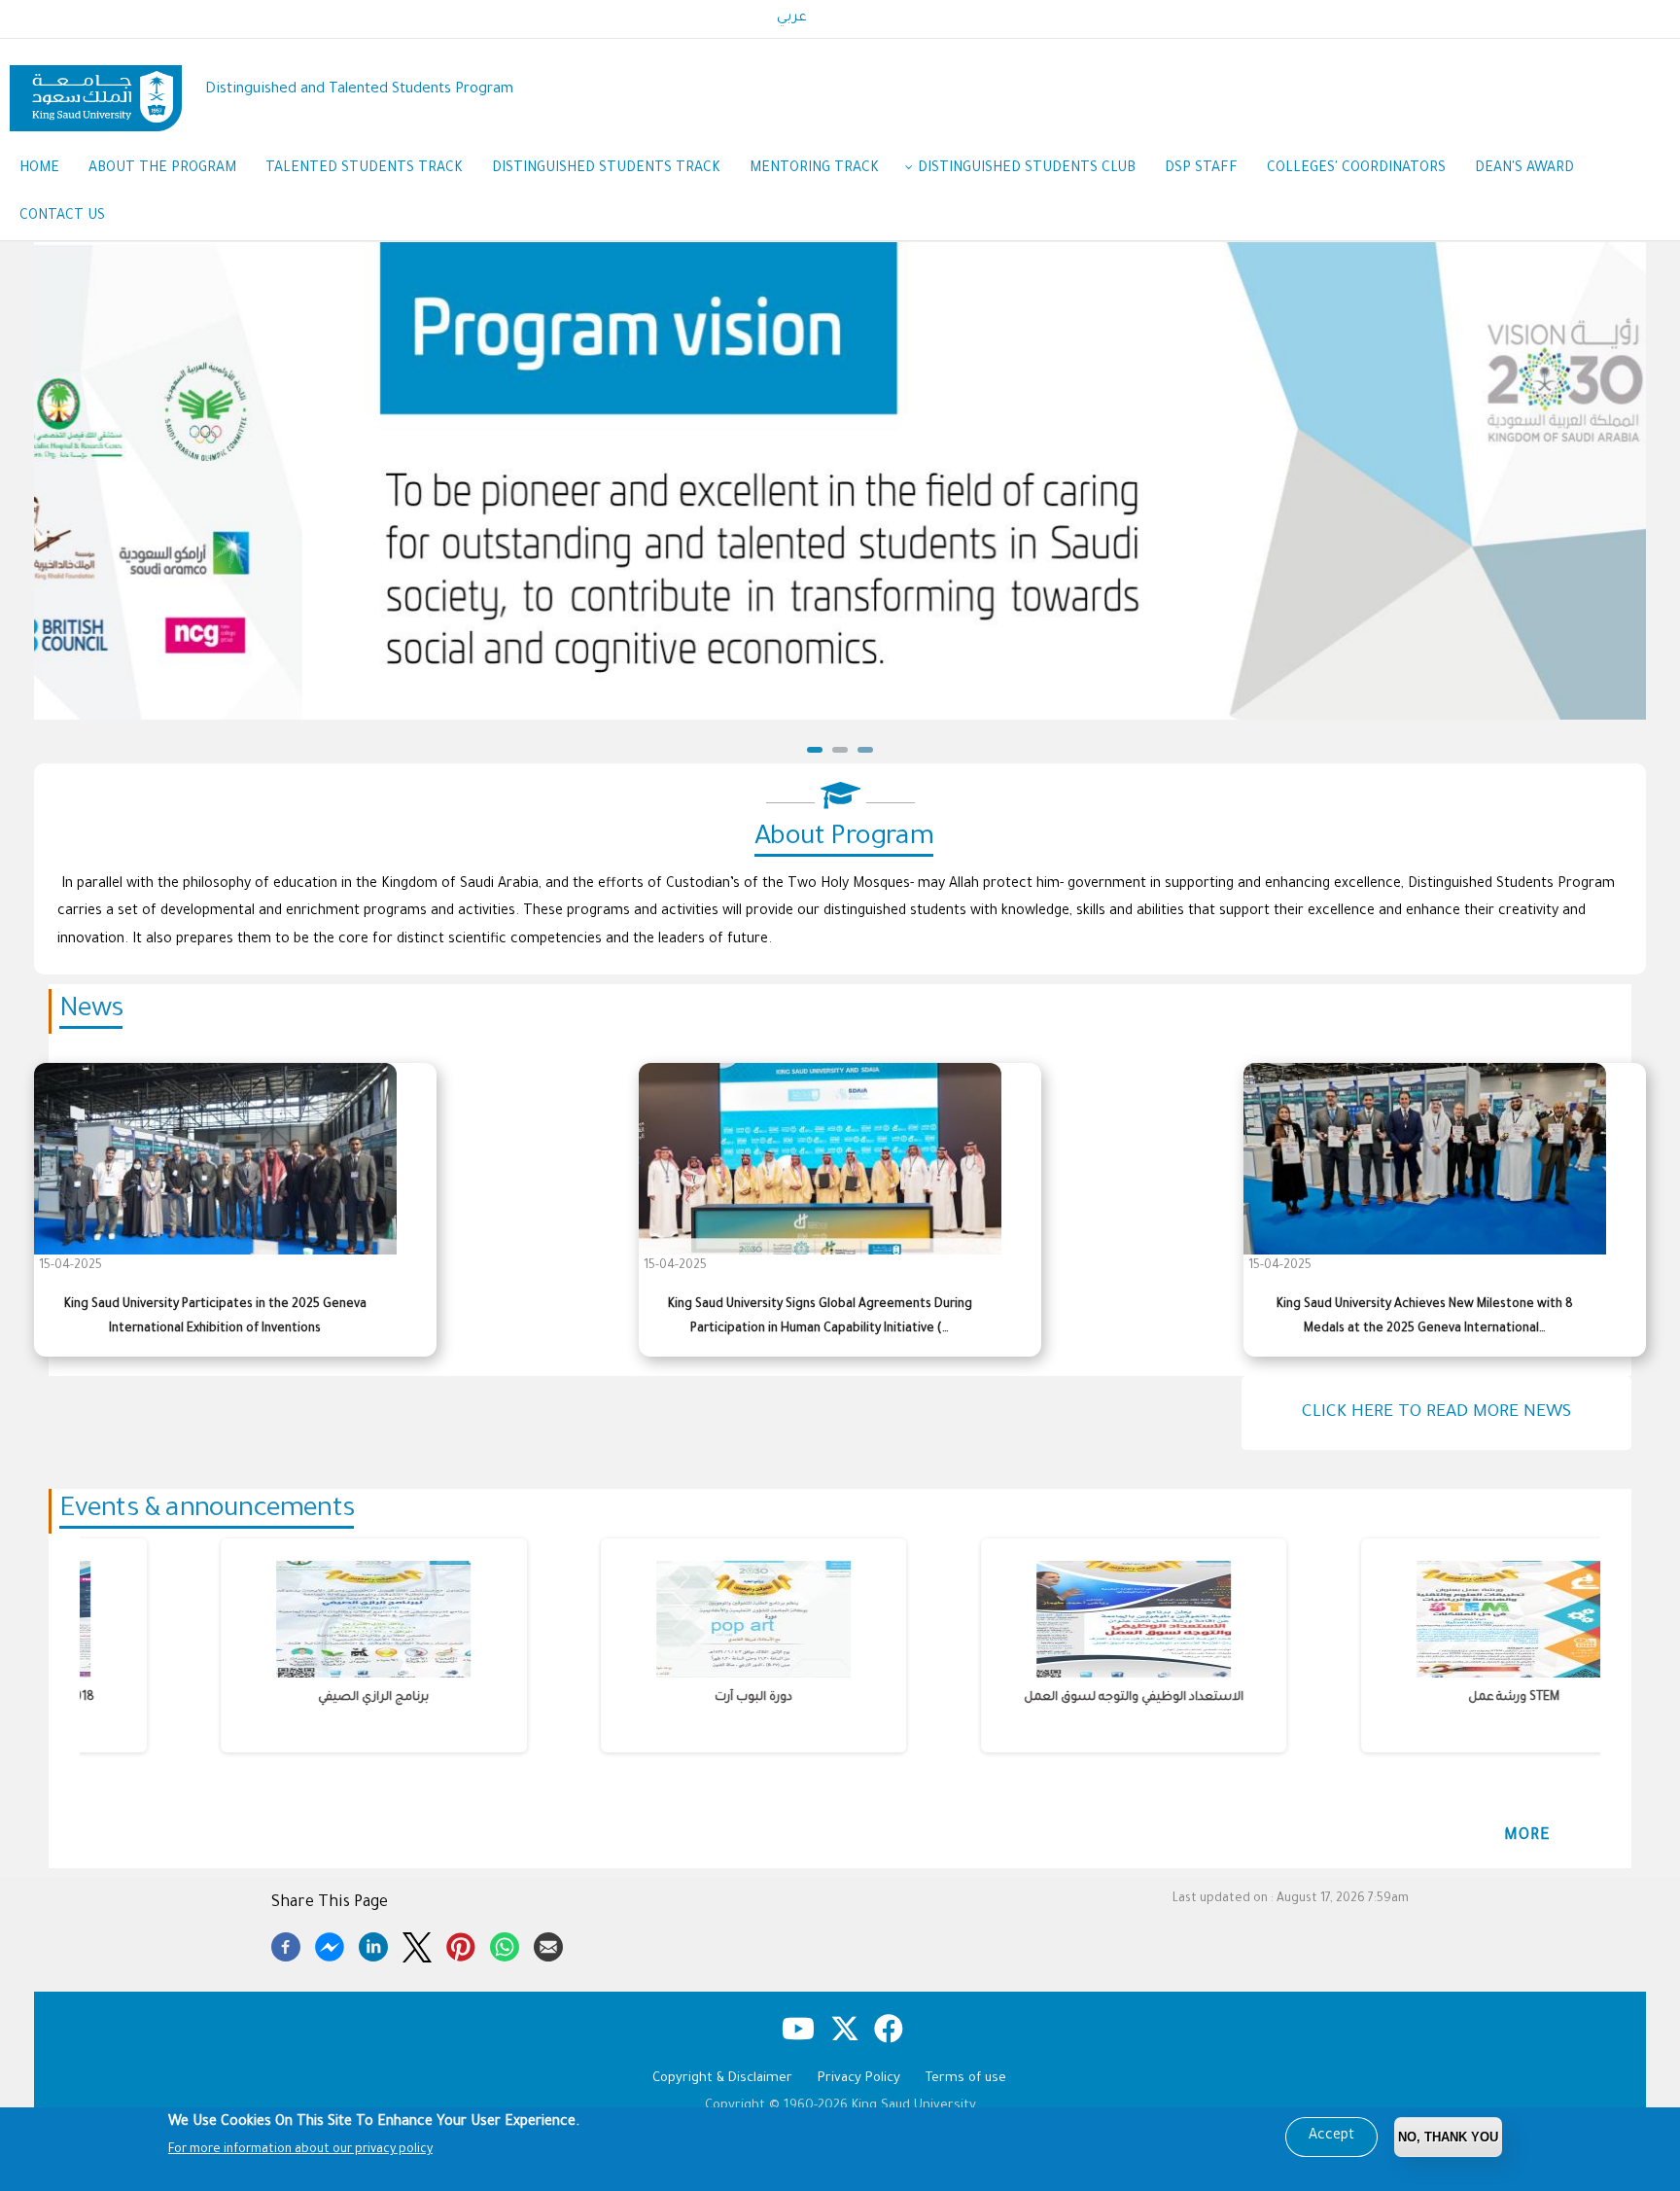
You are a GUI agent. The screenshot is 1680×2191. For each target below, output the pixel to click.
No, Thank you (1448, 2137)
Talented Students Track (364, 169)
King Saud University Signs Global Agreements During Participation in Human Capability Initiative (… (820, 1317)
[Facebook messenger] (330, 1944)
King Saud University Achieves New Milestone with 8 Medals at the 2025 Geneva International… (1425, 1317)
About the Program (162, 169)
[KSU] (96, 91)
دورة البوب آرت (633, 1698)
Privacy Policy (859, 2079)
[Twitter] (417, 1944)
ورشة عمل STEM (1393, 1698)
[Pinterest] (461, 1944)
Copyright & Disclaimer (722, 2079)
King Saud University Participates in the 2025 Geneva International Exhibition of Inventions (215, 1317)
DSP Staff (1201, 169)
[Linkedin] (373, 1944)
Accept (1331, 2137)
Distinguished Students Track (606, 169)
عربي (792, 18)
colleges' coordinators (1356, 169)
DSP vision (841, 702)
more (1527, 1836)
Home (39, 169)
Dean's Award (1524, 169)
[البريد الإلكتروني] (548, 1944)
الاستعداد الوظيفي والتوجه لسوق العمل (1013, 1698)
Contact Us (62, 217)
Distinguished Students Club (1027, 169)
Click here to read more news (1436, 1413)
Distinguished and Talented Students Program (359, 90)
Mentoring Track (814, 169)
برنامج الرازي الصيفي (253, 1698)
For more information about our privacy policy (300, 2150)
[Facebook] (286, 1944)
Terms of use (966, 2079)
